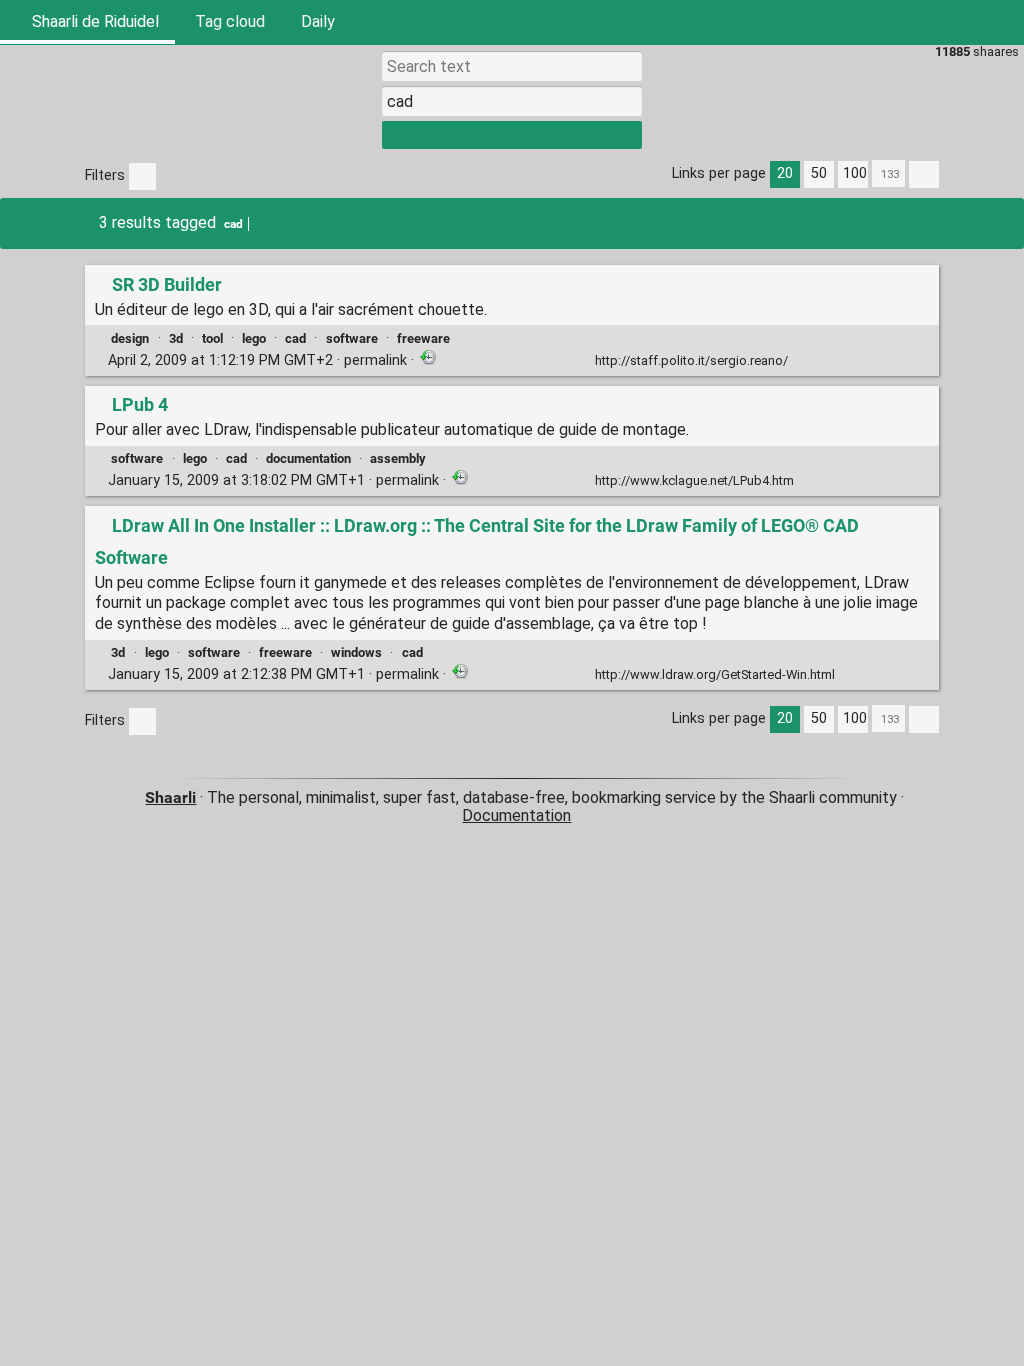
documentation (308, 458)
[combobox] (512, 101)
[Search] (906, 22)
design (130, 338)
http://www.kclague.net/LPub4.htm (694, 480)
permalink (257, 360)
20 (785, 173)
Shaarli (170, 797)
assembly (398, 458)
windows (356, 652)
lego (254, 338)
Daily (318, 21)
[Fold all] (924, 174)
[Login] (1002, 22)
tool (212, 338)
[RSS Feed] (954, 22)
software (352, 338)
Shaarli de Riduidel (93, 21)
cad (233, 224)
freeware (423, 338)
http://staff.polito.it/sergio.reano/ (691, 360)
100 (855, 173)
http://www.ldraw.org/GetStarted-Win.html (715, 674)
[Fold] (802, 358)
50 (819, 173)
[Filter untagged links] (142, 176)
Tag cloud (230, 21)
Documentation (516, 815)
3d (176, 338)
